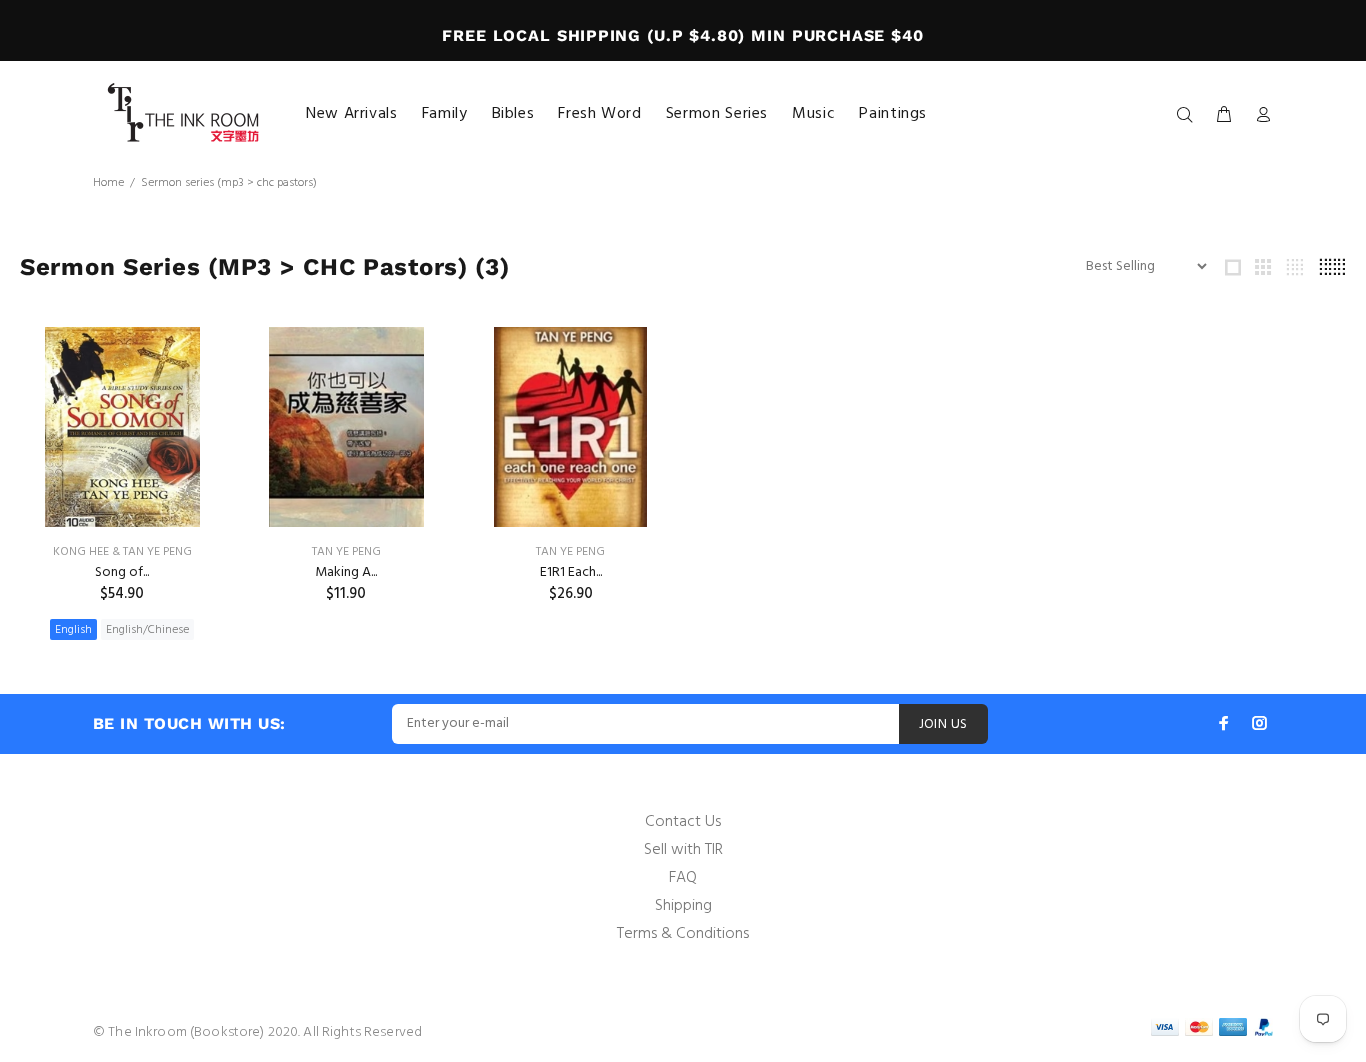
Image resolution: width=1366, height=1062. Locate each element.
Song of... (122, 572)
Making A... (346, 572)
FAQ (683, 878)
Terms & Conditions (683, 934)
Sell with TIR (683, 850)
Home (108, 183)
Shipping (683, 906)
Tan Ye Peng (346, 552)
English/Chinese (147, 630)
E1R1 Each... (571, 572)
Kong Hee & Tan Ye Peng (122, 552)
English (73, 630)
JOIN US (943, 724)
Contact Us (683, 822)
